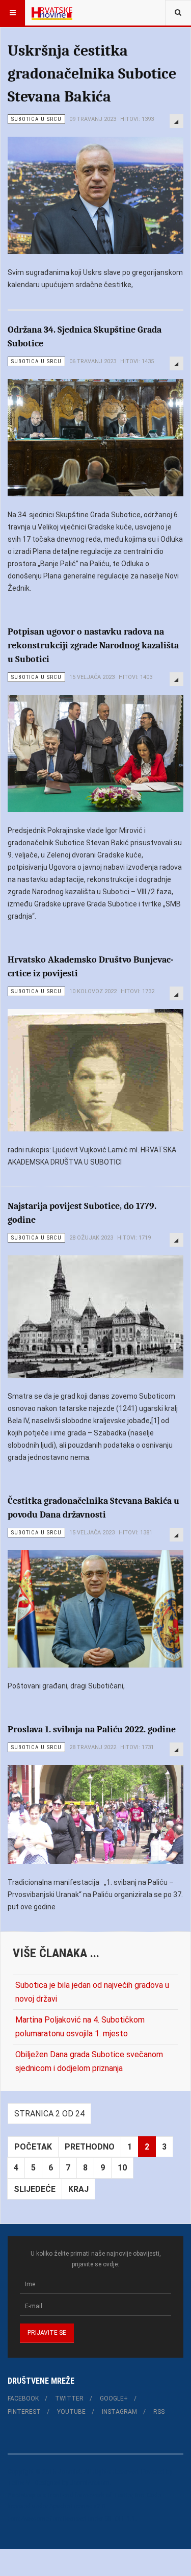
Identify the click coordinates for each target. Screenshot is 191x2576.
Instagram (119, 2412)
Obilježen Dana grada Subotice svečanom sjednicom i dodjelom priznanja (89, 2061)
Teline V (19, 2483)
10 (122, 2168)
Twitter (69, 2398)
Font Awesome (28, 2519)
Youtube (71, 2412)
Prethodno (90, 2147)
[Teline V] (52, 13)
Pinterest (24, 2412)
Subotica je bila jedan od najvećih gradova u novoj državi (92, 1992)
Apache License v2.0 (77, 2506)
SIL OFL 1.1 (120, 2519)
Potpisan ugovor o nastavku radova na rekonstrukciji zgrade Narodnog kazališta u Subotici (93, 646)
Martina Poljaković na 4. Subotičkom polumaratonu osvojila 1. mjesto (80, 2027)
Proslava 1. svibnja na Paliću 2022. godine (92, 1729)
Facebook (23, 2398)
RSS (159, 2412)
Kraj (78, 2189)
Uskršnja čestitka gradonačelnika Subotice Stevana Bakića (92, 74)
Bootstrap (21, 2495)
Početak (33, 2147)
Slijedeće (35, 2189)
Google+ (114, 2398)
